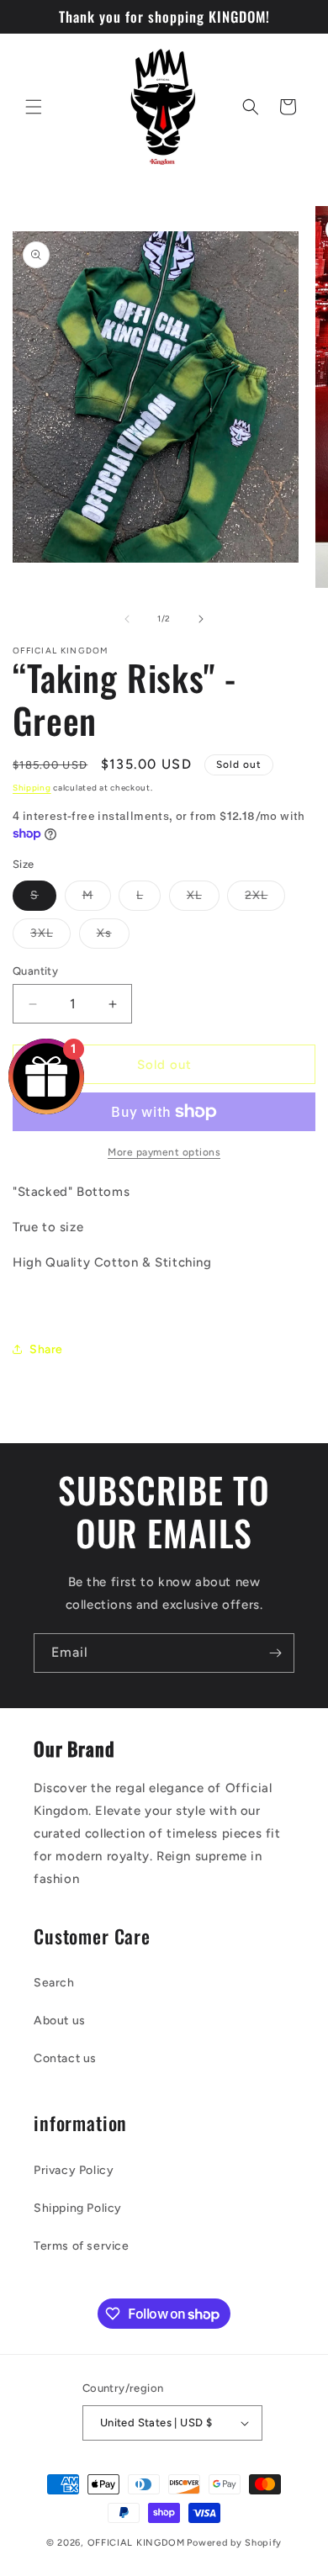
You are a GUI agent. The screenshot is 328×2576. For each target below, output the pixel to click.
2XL (265, 899)
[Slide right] (201, 619)
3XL (50, 937)
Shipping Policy (78, 2208)
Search (54, 1983)
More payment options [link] (164, 1152)
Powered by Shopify (234, 2543)
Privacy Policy (74, 2170)
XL (203, 899)
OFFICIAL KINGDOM (136, 2543)
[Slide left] (127, 619)
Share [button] (46, 1349)
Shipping (32, 788)
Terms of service (82, 2246)
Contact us (65, 2058)
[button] (34, 107)
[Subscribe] (275, 1653)
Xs (113, 937)
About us (60, 2021)
